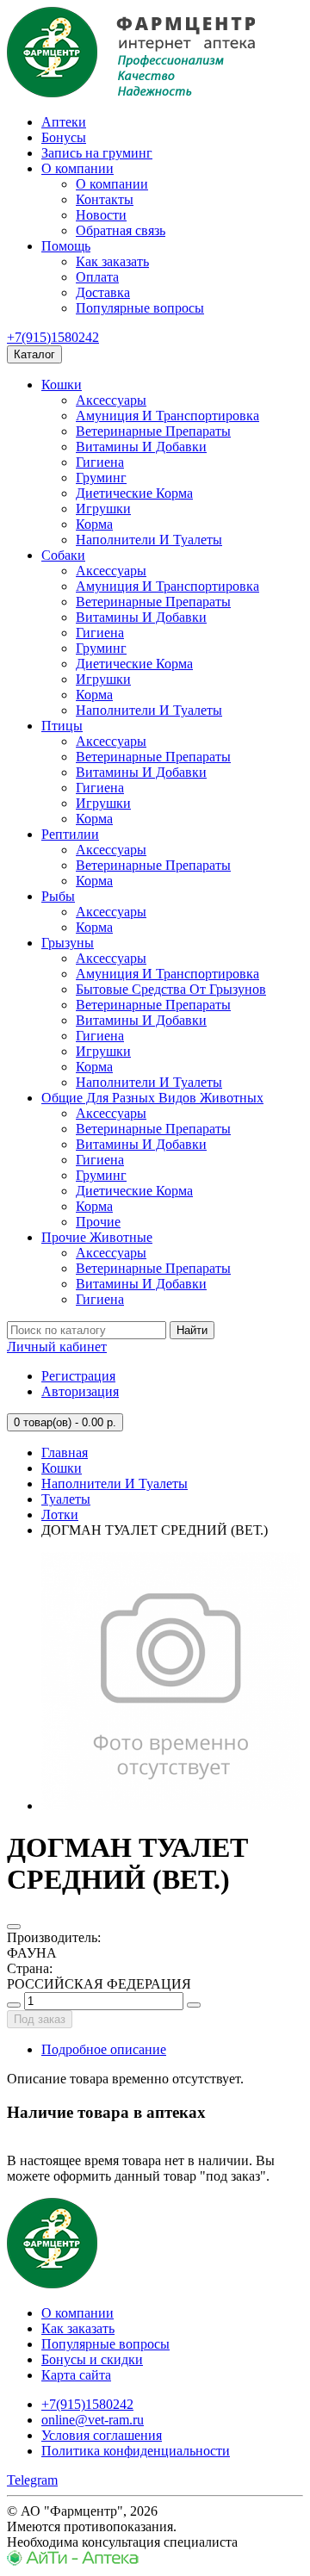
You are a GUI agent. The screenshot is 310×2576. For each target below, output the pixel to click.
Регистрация (78, 1376)
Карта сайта (76, 2375)
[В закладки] (14, 1927)
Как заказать (112, 261)
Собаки (63, 555)
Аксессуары (111, 400)
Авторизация (80, 1391)
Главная (65, 1452)
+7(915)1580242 (53, 337)
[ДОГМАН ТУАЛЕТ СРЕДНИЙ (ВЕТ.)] (170, 1806)
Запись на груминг (97, 153)
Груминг (101, 478)
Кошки (62, 385)
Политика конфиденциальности (136, 2451)
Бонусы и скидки (92, 2359)
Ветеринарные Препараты (153, 431)
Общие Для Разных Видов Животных (152, 1098)
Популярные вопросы (140, 308)
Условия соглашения (102, 2435)
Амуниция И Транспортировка (167, 416)
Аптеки (64, 122)
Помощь (66, 246)
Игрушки (103, 509)
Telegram (32, 2480)
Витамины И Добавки (141, 447)
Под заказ (40, 2019)
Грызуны (68, 943)
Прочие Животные (97, 1237)
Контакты (105, 199)
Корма (94, 524)
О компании (77, 168)
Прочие (98, 1222)
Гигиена (100, 462)
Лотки (60, 1515)
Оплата (97, 277)
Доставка (103, 292)
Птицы (62, 726)
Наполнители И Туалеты (149, 540)
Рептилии (70, 834)
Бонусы (64, 137)
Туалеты (66, 1499)
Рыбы (58, 896)
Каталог (34, 354)
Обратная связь (121, 230)
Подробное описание (104, 2049)
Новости (101, 215)
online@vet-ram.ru (93, 2420)
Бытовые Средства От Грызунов (171, 989)
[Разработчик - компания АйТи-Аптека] (73, 2561)
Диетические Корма (134, 493)
